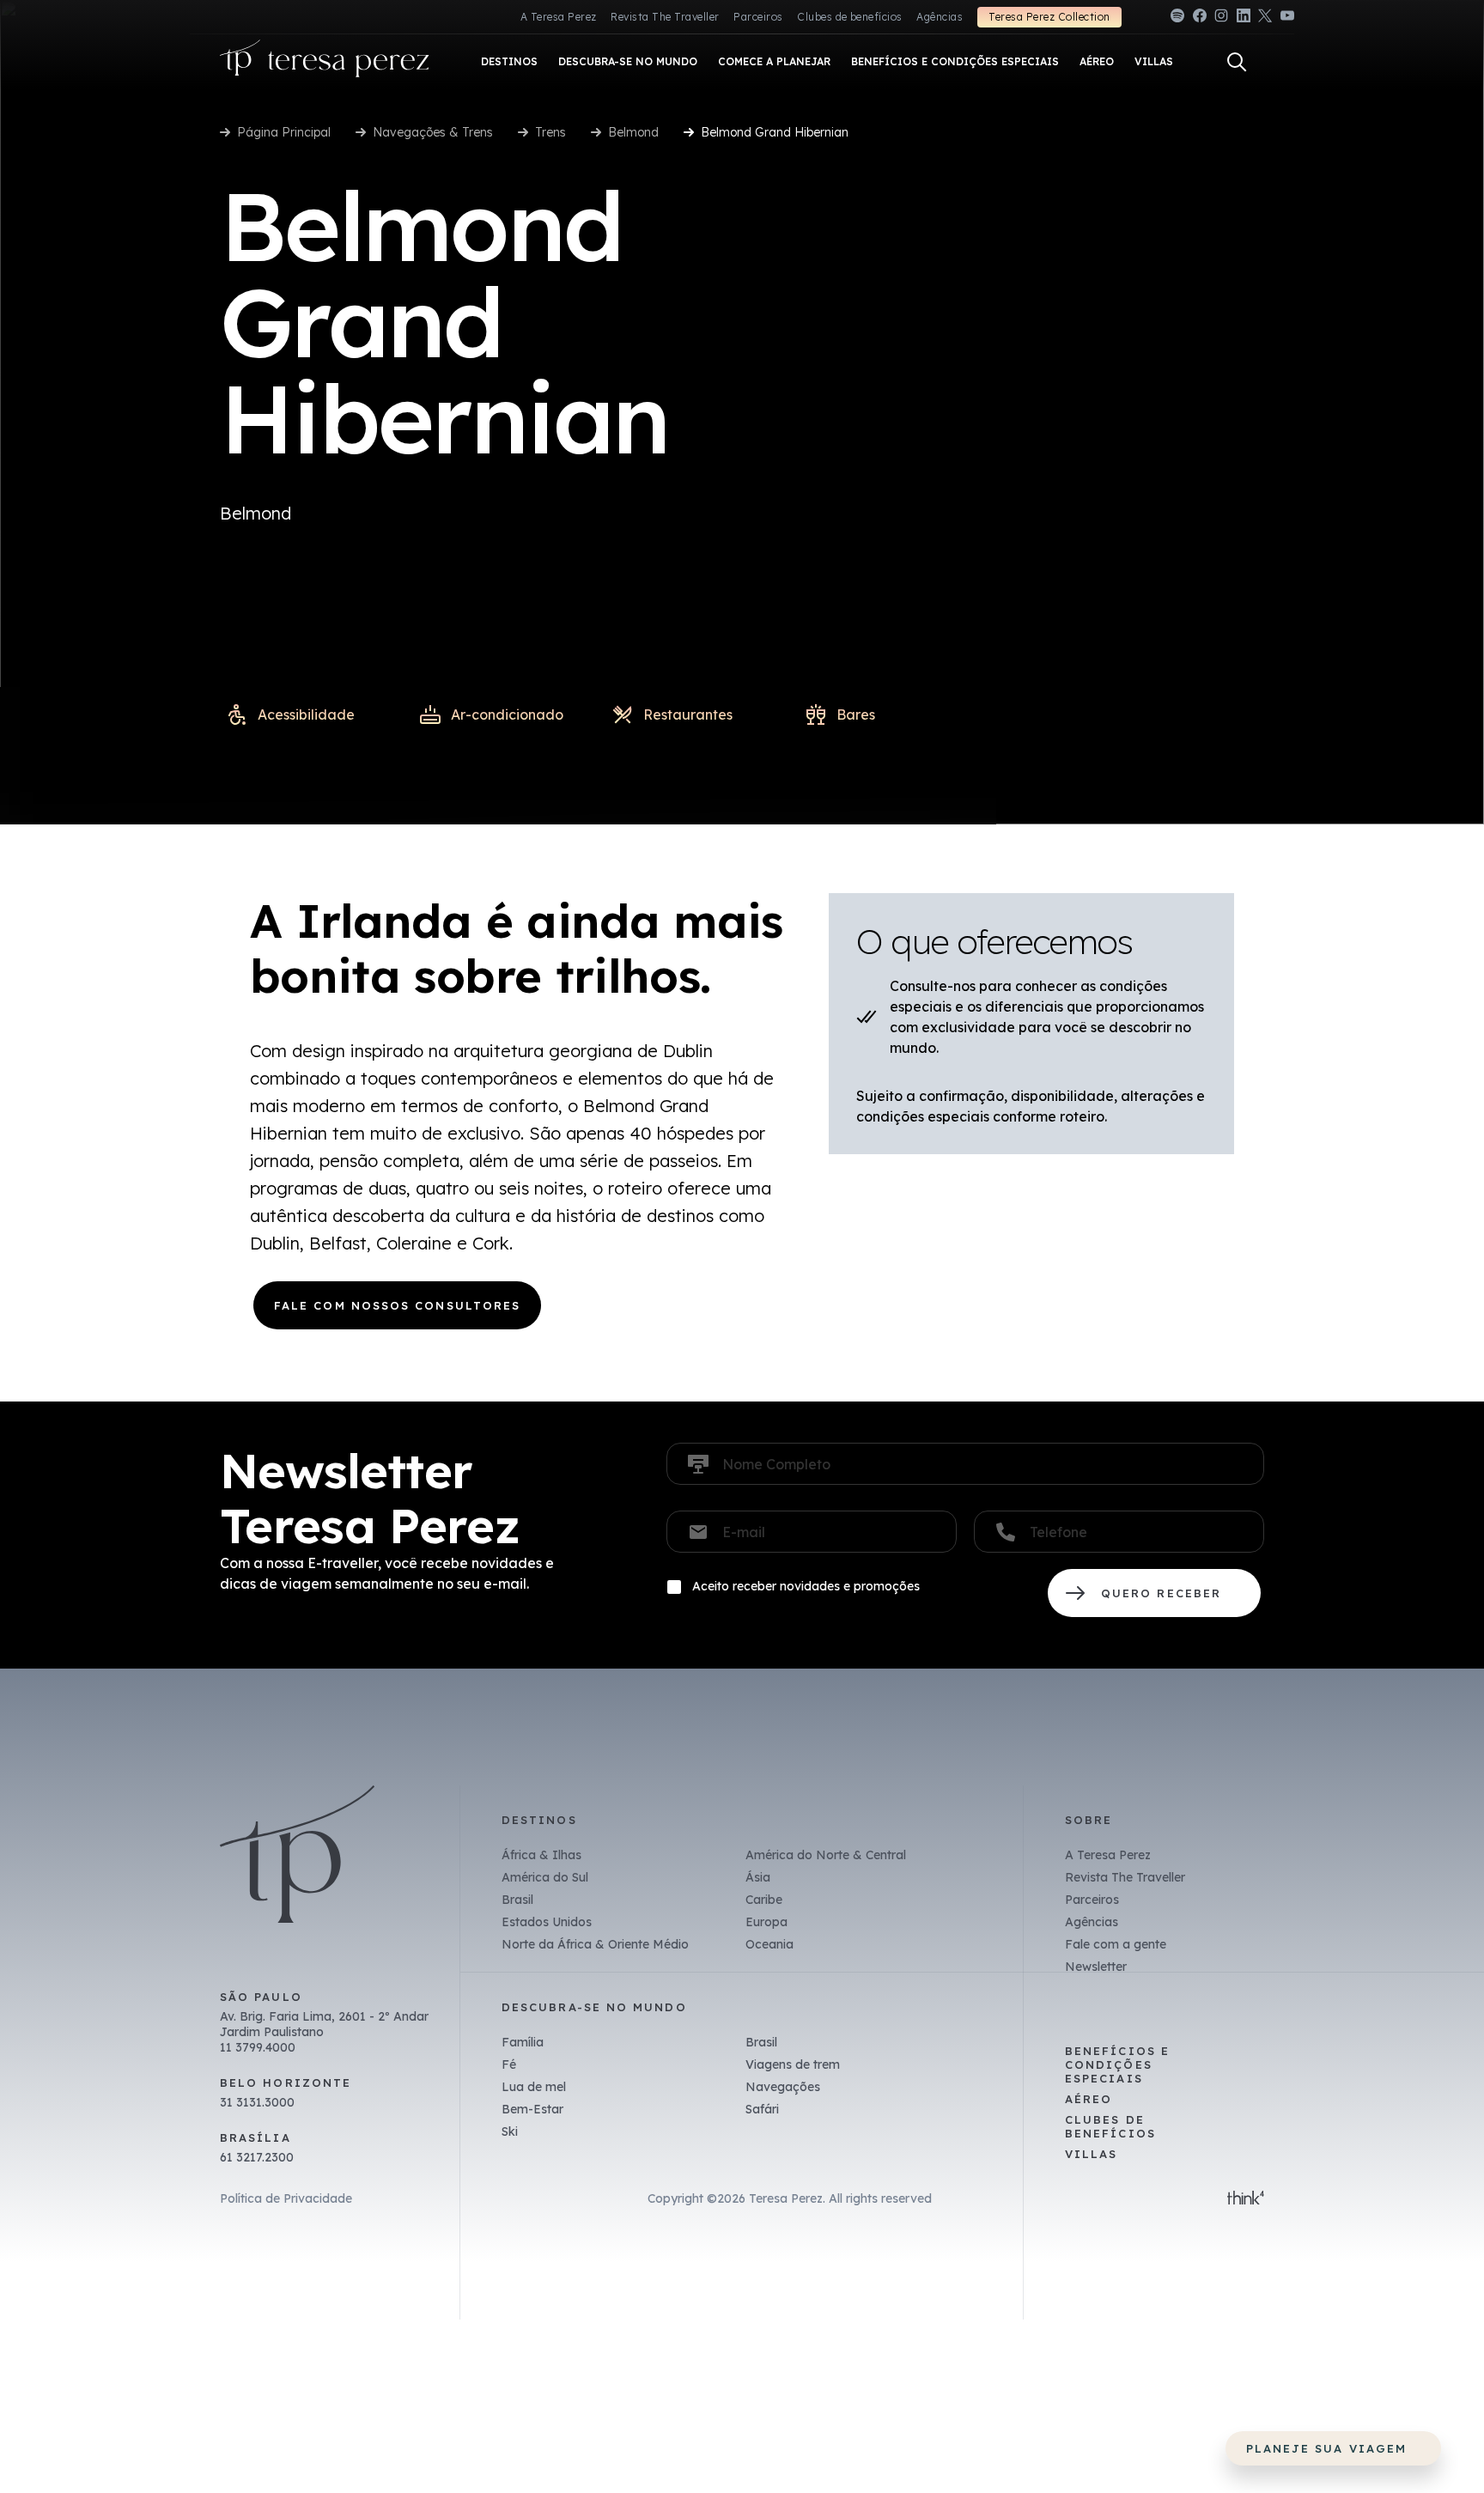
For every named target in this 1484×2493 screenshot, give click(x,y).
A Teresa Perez (559, 17)
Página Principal (284, 132)
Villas (1091, 2154)
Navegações (783, 2087)
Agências (940, 17)
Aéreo (1089, 2099)
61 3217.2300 (257, 2157)
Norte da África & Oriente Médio (595, 1944)
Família (523, 2042)
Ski (510, 2131)
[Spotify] (1177, 18)
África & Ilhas (541, 1855)
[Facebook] (1200, 18)
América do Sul (545, 1877)
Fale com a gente (1116, 1944)
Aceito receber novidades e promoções (806, 1586)
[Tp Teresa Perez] (325, 62)
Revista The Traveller (665, 17)
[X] (1265, 18)
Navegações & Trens (433, 132)
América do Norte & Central (826, 1855)
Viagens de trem (793, 2064)
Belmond (633, 132)
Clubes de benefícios (850, 17)
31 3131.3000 (257, 2102)
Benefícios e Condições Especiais (1117, 2064)
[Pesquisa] (1237, 62)
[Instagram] (1221, 18)
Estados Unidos (547, 1922)
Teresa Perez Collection (1049, 17)
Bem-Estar (532, 2109)
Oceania (769, 1944)
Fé (509, 2064)
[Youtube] (1287, 18)
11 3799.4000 (258, 2047)
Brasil (517, 1900)
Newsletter (1096, 1967)
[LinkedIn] (1244, 18)
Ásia (758, 1877)
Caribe (764, 1900)
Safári (762, 2109)
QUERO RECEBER (1154, 1593)
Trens (550, 132)
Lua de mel (534, 2087)
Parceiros (758, 17)
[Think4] (1246, 2199)
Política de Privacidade (286, 2198)
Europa (766, 1922)
